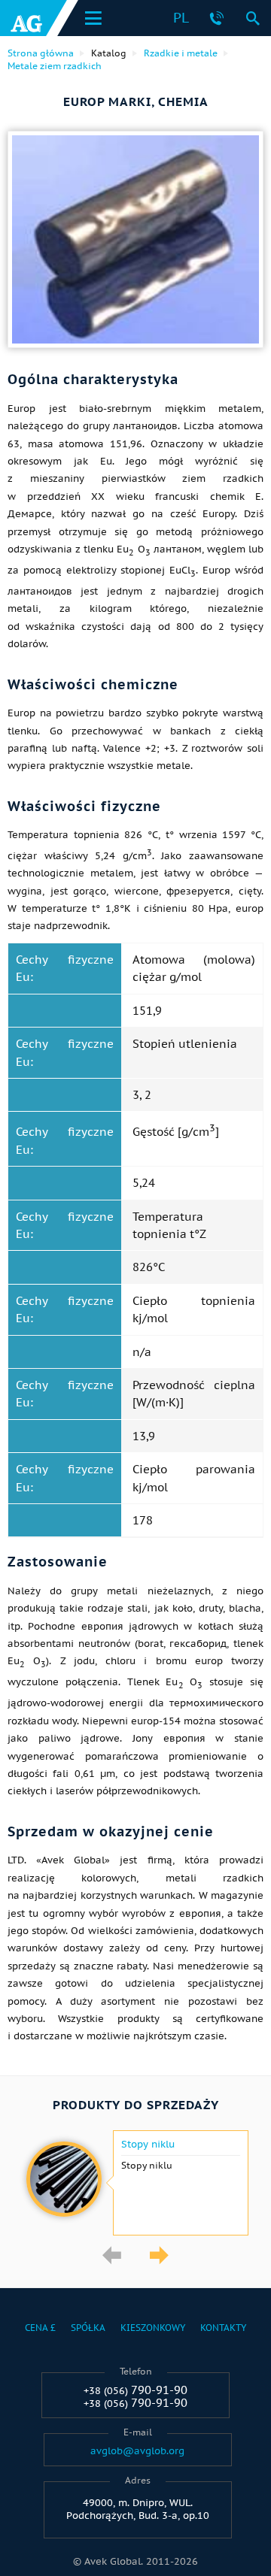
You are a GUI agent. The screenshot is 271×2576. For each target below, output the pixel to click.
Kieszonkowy (153, 2328)
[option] (135, 2183)
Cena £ (40, 2328)
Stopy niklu (148, 2145)
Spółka (88, 2328)
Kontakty (223, 2328)
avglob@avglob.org (137, 2451)
